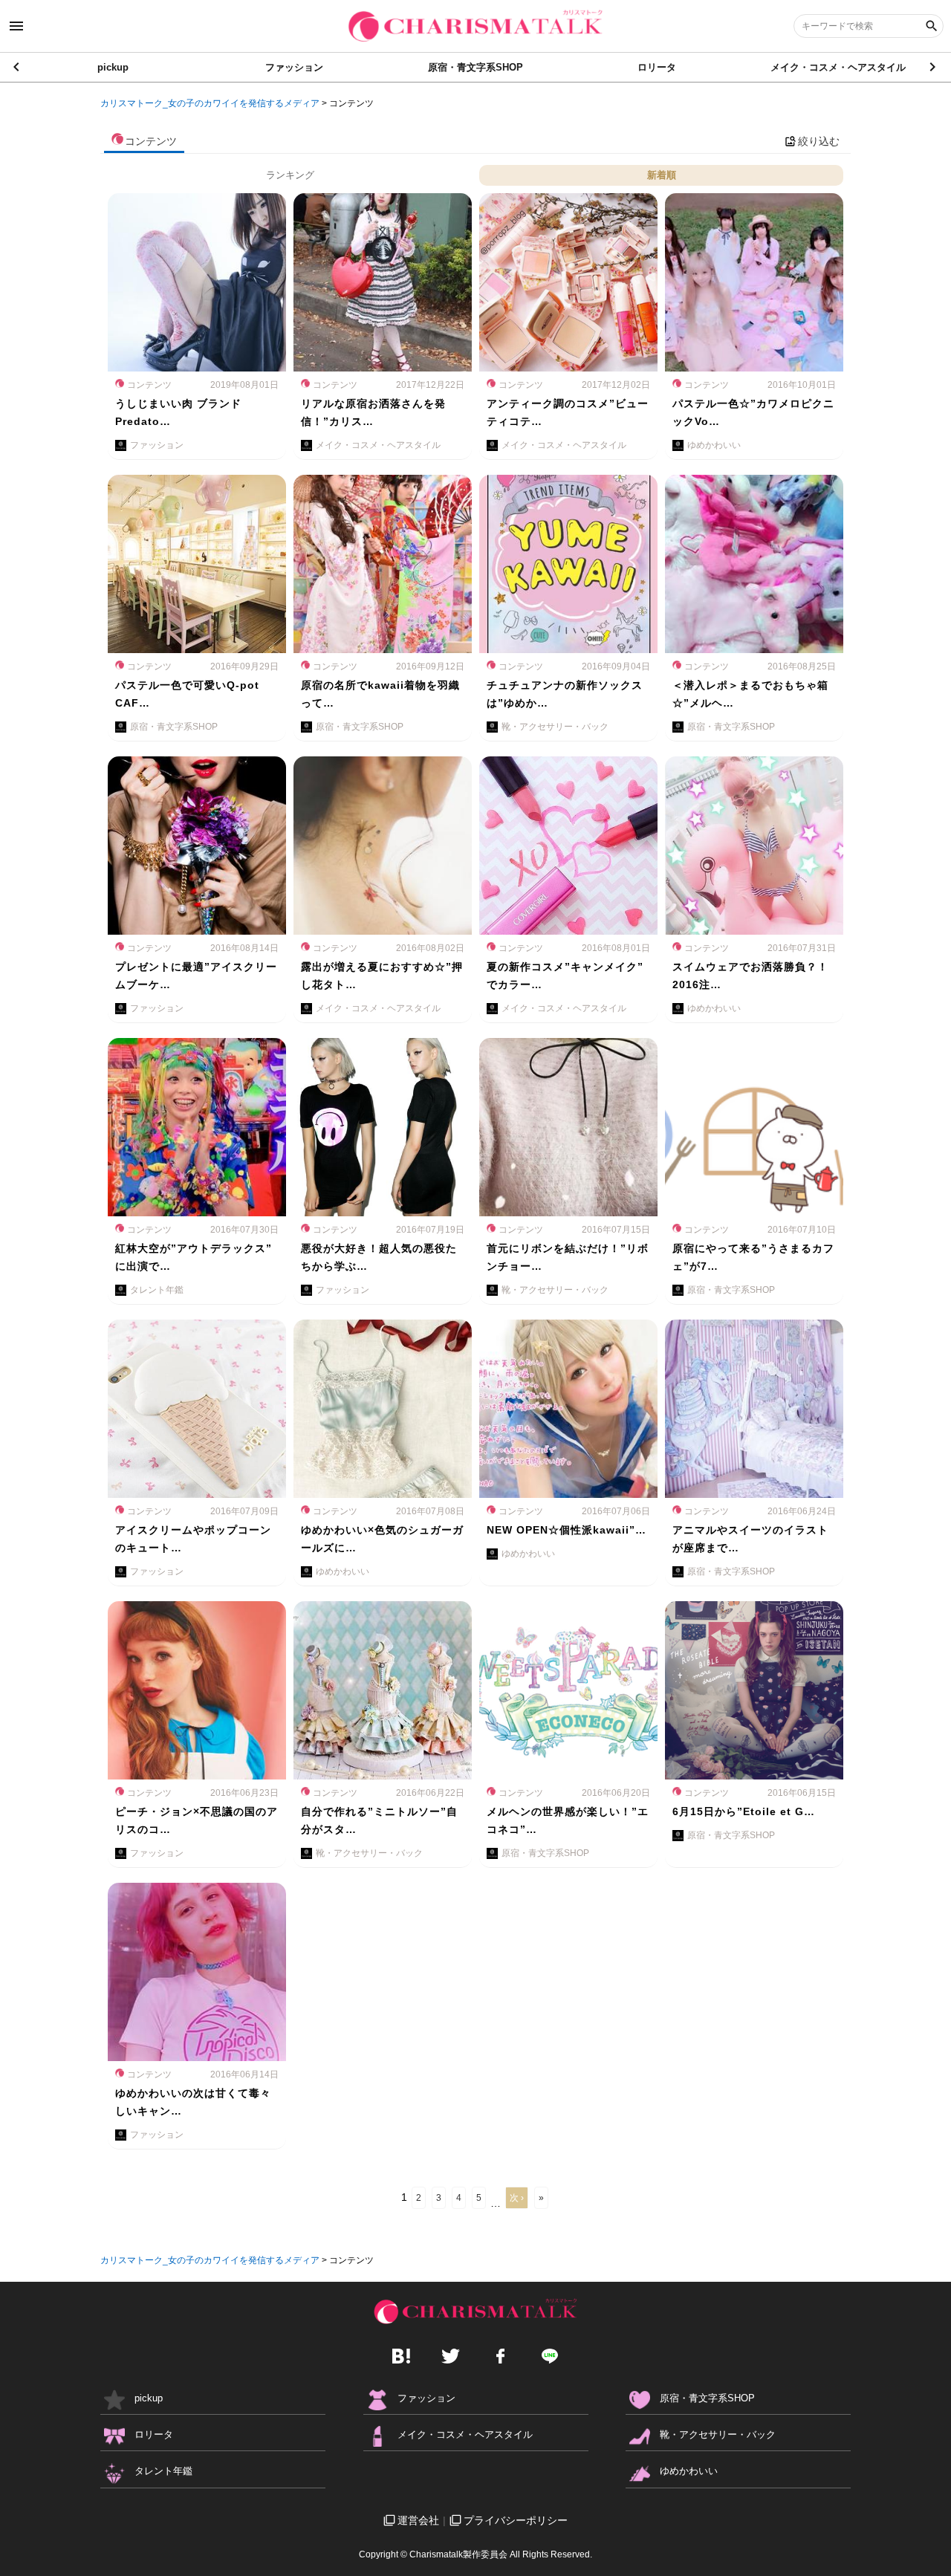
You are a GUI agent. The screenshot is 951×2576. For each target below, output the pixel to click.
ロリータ (657, 67)
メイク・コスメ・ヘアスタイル (838, 67)
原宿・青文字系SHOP (475, 67)
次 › (517, 2198)
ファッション (294, 67)
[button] (934, 67)
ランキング (290, 175)
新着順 (662, 175)
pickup (113, 67)
